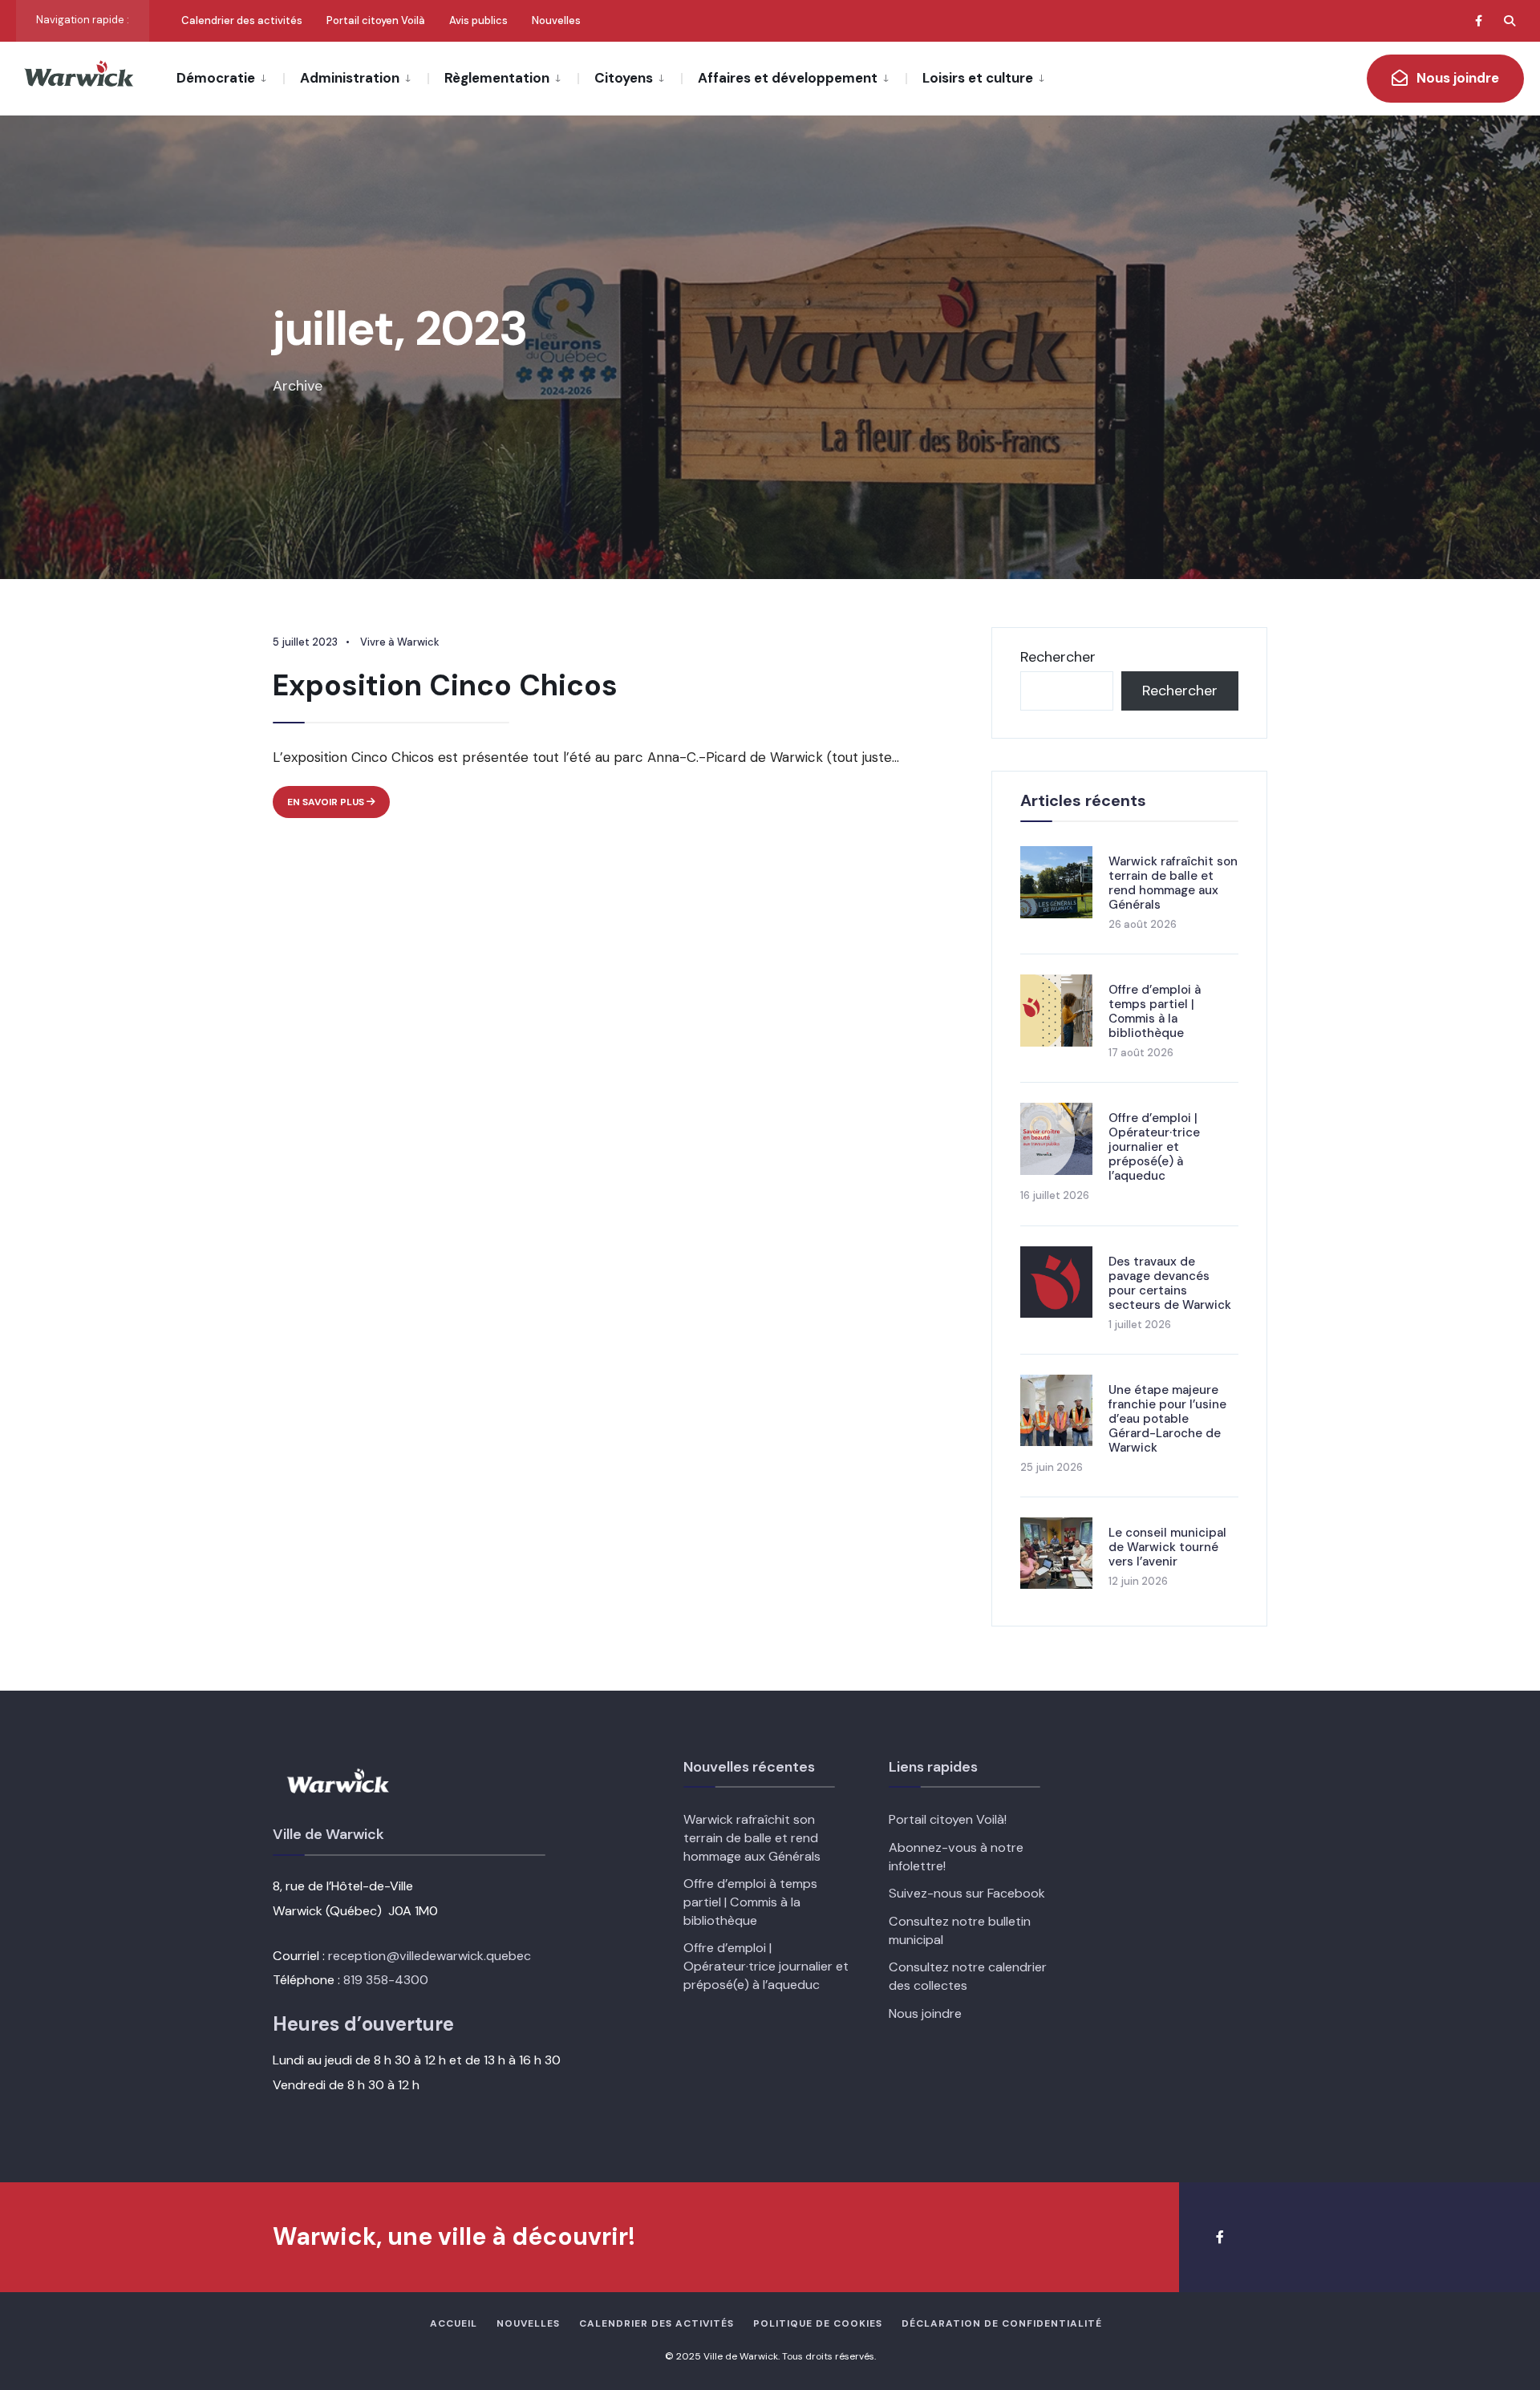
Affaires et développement (788, 78)
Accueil (454, 2323)
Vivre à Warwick (400, 642)
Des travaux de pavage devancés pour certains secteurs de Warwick (1170, 1283)
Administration (350, 78)
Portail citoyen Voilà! (948, 1819)
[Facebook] (1481, 20)
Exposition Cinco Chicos (445, 685)
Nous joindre (1456, 78)
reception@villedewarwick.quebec (430, 1956)
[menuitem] (230, 77)
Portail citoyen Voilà (376, 20)
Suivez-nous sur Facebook (967, 1893)
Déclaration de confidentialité (1002, 2323)
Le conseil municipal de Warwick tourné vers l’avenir (1167, 1547)
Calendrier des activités (242, 20)
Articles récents (1083, 800)
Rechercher (1058, 657)
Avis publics (478, 20)
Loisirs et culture (978, 78)
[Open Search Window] (1510, 20)
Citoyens (624, 78)
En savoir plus (338, 806)
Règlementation (497, 78)
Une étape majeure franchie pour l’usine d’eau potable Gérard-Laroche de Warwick (1167, 1419)
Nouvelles (556, 20)
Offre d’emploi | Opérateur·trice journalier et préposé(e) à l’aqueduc (1154, 1147)
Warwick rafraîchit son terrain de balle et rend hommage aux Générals (1173, 883)
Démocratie (216, 78)
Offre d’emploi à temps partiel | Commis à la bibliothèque (1155, 1011)
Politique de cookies (818, 2323)
